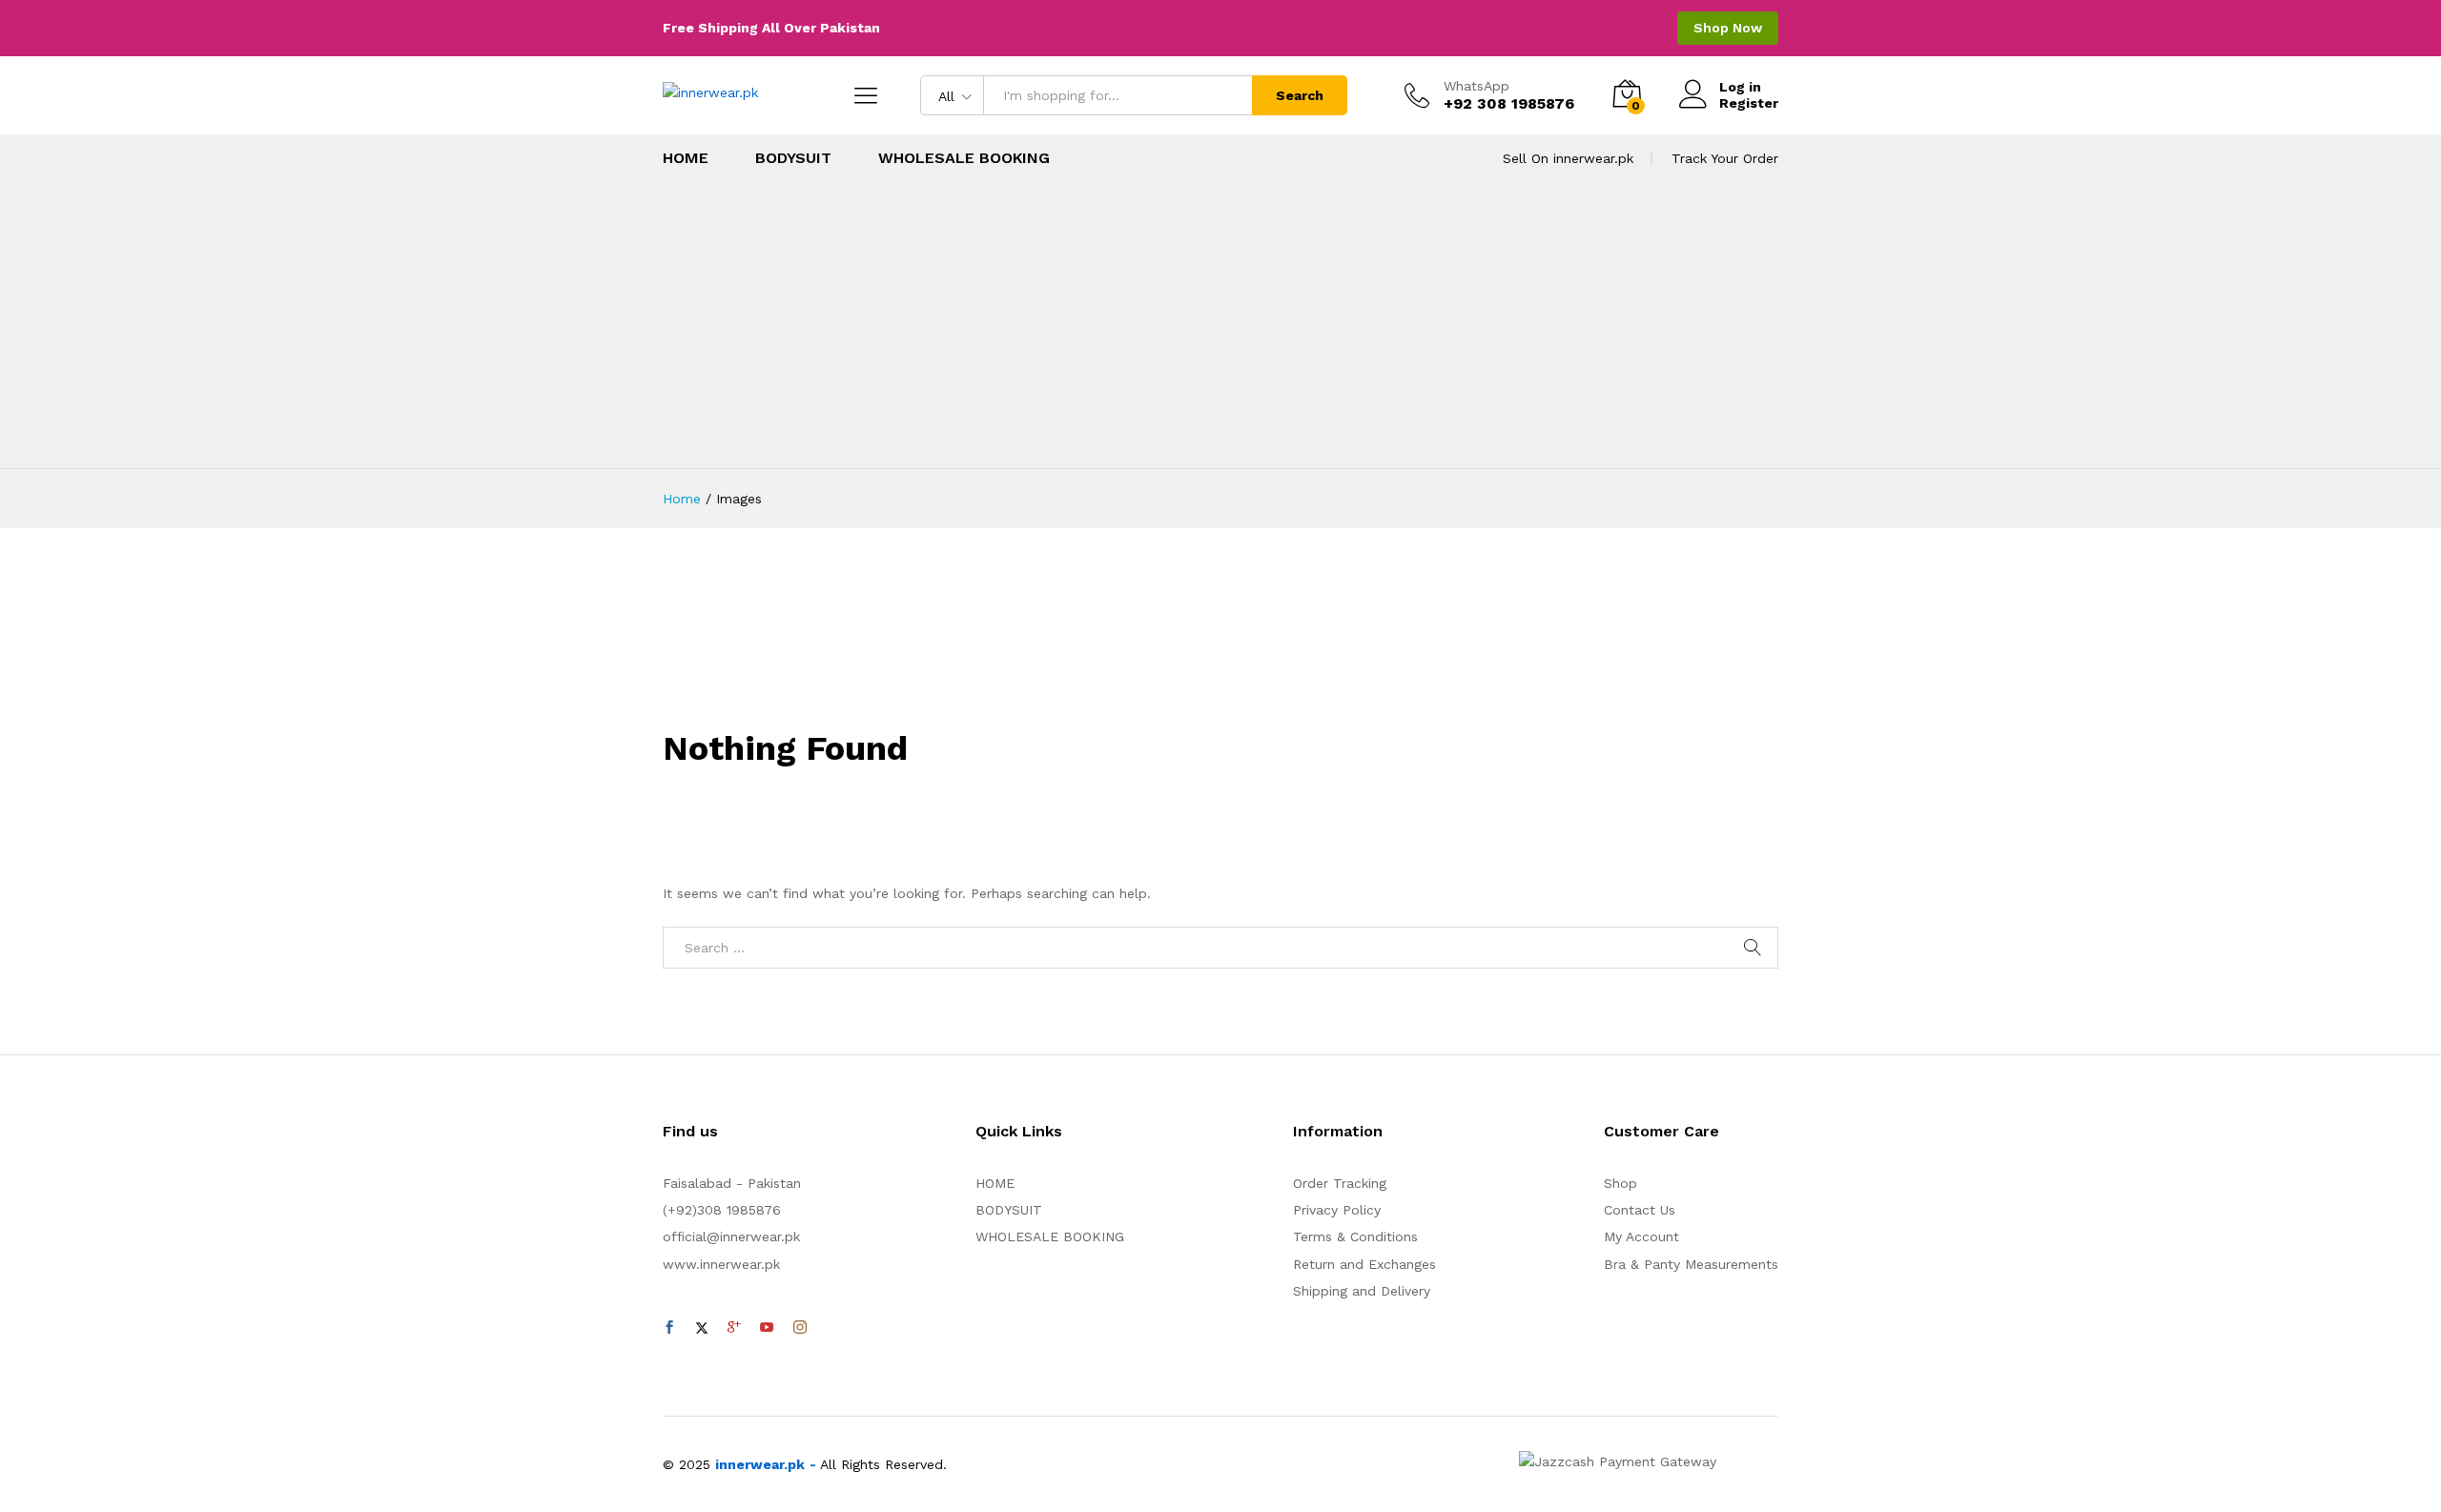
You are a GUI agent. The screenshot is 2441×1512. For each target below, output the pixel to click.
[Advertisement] (1220, 325)
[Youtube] (767, 1328)
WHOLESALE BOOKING (964, 158)
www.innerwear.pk (721, 1264)
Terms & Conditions (1355, 1236)
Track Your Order (1725, 158)
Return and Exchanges (1364, 1264)
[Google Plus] (734, 1328)
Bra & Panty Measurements (1691, 1264)
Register (1749, 103)
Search (1300, 95)
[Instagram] (800, 1328)
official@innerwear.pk (731, 1236)
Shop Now (1728, 28)
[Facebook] (669, 1328)
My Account (1641, 1236)
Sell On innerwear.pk (1568, 158)
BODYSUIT (793, 158)
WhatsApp (1477, 86)
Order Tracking (1340, 1183)
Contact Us (1640, 1210)
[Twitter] (702, 1328)
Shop (1620, 1183)
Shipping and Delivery (1362, 1291)
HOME (686, 158)
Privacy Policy (1337, 1210)
